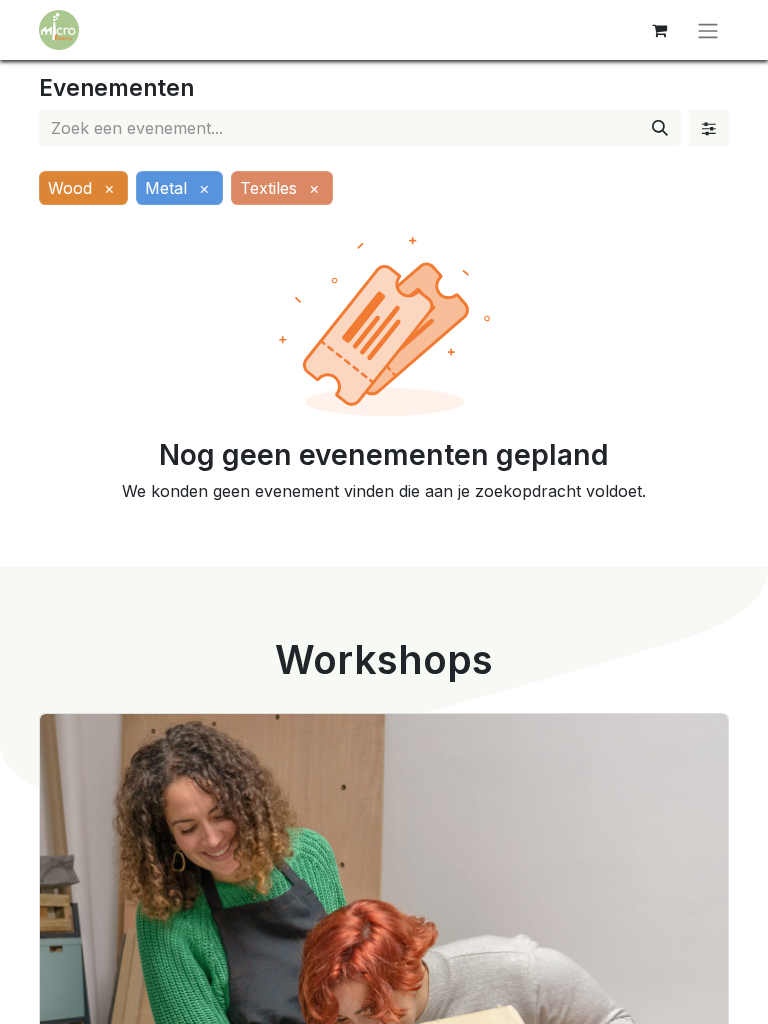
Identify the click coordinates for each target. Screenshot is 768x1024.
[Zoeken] (660, 128)
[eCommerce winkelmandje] (659, 30)
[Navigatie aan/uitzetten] (708, 30)
